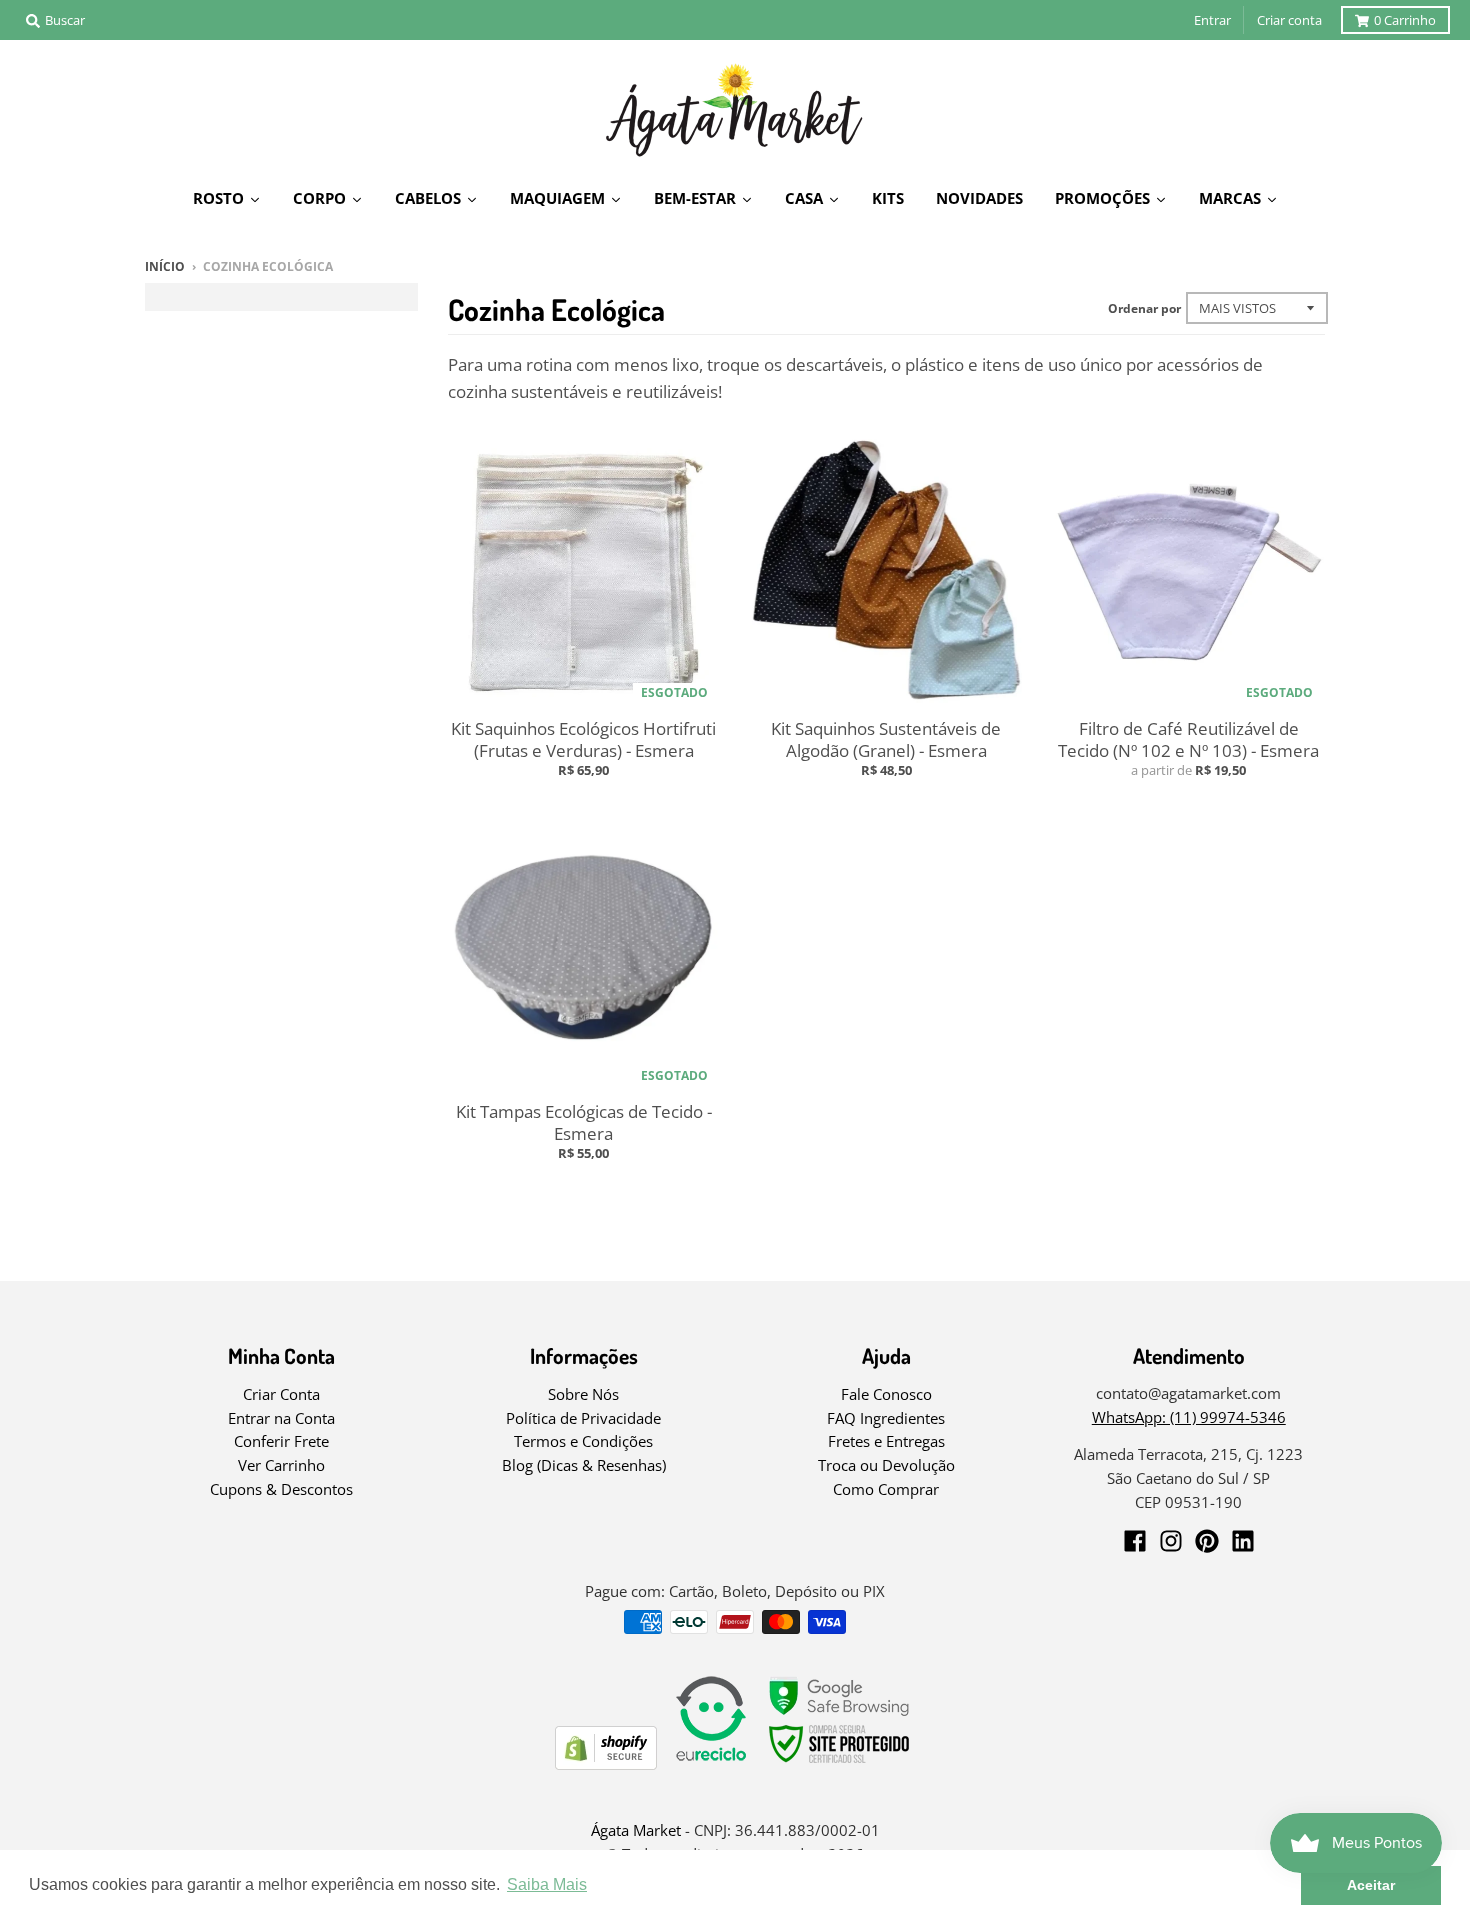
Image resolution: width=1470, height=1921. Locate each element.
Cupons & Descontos (281, 1489)
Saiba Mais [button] (547, 1884)
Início (165, 266)
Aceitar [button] (1371, 1885)
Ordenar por (1144, 308)
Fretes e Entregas (886, 1441)
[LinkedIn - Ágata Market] (1243, 1541)
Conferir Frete (281, 1441)
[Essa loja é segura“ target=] (840, 1763)
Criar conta (1289, 20)
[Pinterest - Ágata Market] (1207, 1541)
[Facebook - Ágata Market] (1135, 1541)
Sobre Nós (583, 1394)
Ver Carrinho (281, 1465)
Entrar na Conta (281, 1418)
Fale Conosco (886, 1394)
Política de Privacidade (583, 1418)
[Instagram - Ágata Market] (1171, 1541)
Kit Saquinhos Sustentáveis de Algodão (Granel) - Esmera (886, 739)
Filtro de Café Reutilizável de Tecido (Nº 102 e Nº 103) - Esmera (1188, 739)
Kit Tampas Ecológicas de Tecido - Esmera (584, 1122)
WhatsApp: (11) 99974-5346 (1189, 1417)
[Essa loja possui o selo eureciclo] (711, 1763)
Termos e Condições (583, 1441)
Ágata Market (636, 1830)
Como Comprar (886, 1489)
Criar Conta (281, 1394)
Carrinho (1405, 20)
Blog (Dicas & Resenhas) (584, 1465)
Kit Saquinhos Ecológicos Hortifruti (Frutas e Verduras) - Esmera (583, 739)
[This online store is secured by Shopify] (606, 1763)
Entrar (1212, 20)
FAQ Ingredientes (886, 1418)
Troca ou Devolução (886, 1465)
